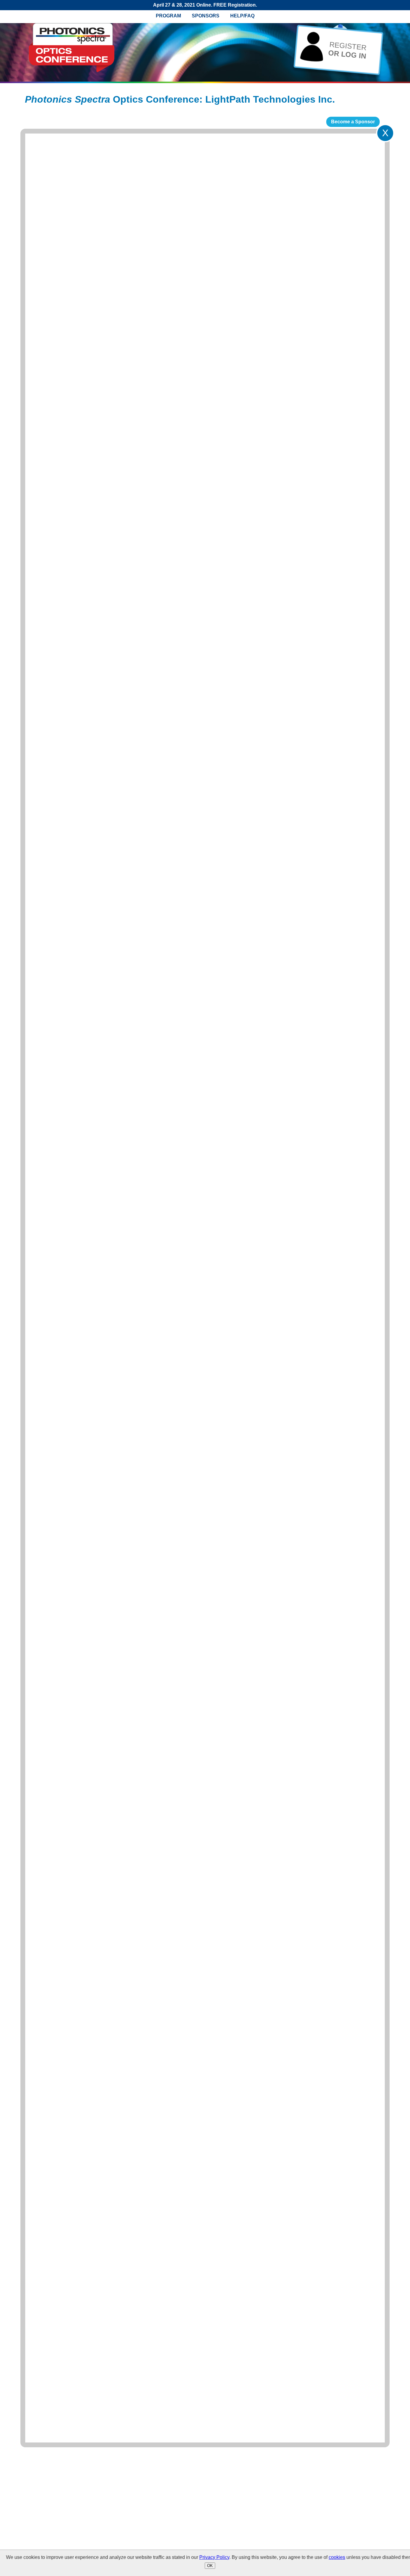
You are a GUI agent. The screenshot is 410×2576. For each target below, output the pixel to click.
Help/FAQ (242, 16)
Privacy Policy (214, 2557)
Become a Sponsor (353, 122)
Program (168, 16)
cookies (337, 2557)
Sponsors (206, 16)
